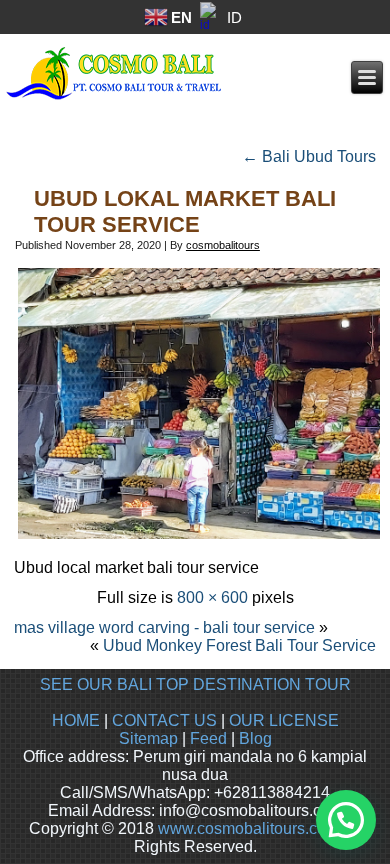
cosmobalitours (223, 245)
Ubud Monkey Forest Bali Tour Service (239, 645)
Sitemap (148, 738)
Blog (255, 738)
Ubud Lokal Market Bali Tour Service (185, 211)
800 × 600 (212, 597)
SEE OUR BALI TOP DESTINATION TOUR (195, 684)
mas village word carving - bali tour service (164, 627)
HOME (76, 720)
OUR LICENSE (284, 720)
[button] (346, 820)
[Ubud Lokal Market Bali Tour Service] (198, 537)
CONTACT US (164, 720)
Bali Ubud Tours (309, 156)
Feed (208, 738)
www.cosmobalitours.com (248, 828)
